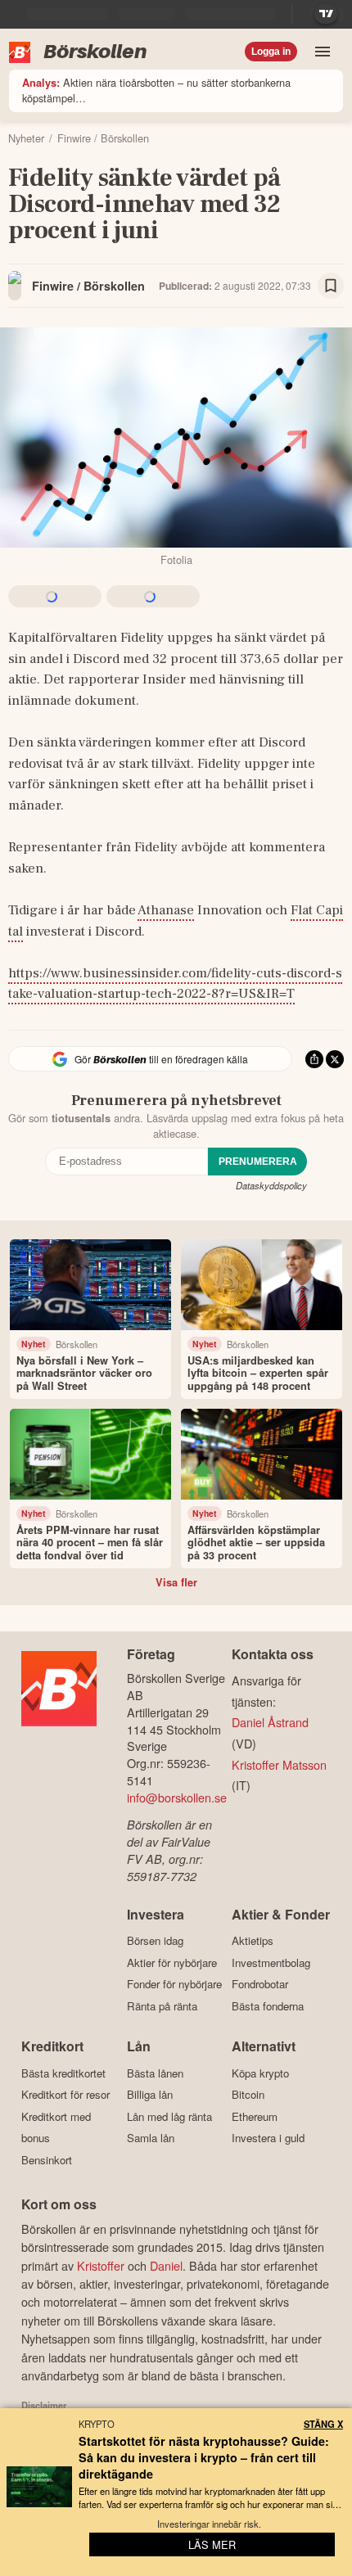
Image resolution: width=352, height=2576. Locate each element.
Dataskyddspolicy (271, 1185)
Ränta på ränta (162, 2006)
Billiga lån (150, 2095)
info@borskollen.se (177, 1797)
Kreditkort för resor (65, 2095)
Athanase (166, 910)
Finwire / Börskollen (88, 286)
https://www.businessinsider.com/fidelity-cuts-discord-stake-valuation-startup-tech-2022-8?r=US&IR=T (175, 984)
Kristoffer (101, 2265)
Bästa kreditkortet (63, 2073)
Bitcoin (248, 2095)
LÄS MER (212, 2544)
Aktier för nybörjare (172, 1962)
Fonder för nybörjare (174, 1984)
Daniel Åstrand (270, 1722)
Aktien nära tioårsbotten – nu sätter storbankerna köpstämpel (156, 90)
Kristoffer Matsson (279, 1764)
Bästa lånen (155, 2073)
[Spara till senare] (331, 286)
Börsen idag (155, 1941)
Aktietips (253, 1941)
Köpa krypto (260, 2073)
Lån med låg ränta (169, 2116)
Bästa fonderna (268, 2006)
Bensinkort (47, 2160)
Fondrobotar (260, 1984)
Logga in (271, 52)
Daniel (166, 2265)
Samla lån (151, 2138)
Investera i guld (268, 2138)
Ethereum (255, 2116)
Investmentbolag (271, 1962)
